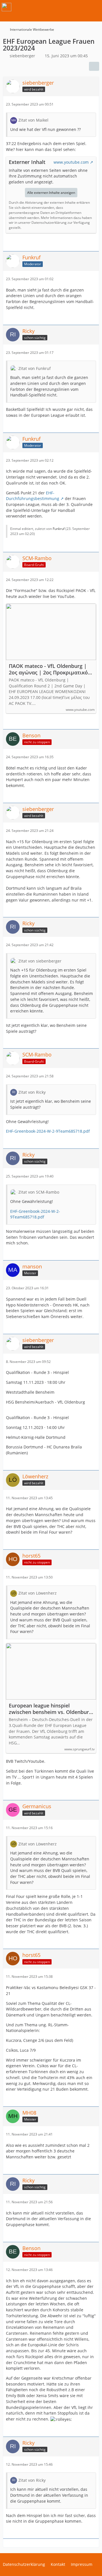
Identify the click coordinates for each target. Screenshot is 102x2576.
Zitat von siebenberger (40, 961)
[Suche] (66, 7)
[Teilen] (94, 66)
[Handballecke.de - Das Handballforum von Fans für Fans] (7, 7)
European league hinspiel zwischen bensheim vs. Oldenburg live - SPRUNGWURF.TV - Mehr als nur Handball (50, 1709)
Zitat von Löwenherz (38, 1593)
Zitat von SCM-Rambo (39, 1192)
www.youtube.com (71, 162)
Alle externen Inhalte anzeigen (51, 193)
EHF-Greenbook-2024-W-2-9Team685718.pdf (48, 1131)
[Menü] (95, 7)
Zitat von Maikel (33, 120)
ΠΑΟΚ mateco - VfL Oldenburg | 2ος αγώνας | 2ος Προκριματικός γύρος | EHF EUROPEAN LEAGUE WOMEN (50, 669)
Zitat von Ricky (32, 1092)
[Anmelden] (80, 7)
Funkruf (59, 529)
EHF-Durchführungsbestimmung (33, 496)
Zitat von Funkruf (35, 368)
